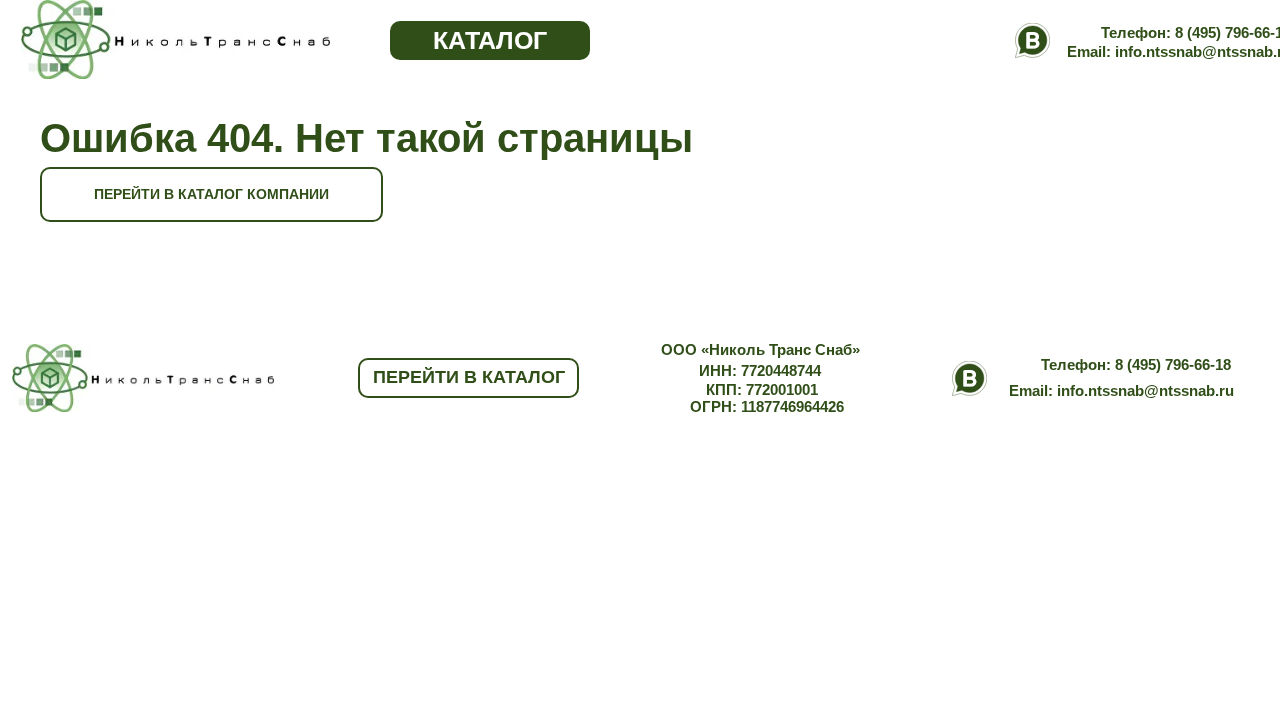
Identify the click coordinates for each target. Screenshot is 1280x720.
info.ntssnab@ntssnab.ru (1145, 390)
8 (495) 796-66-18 (1173, 364)
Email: (1033, 390)
